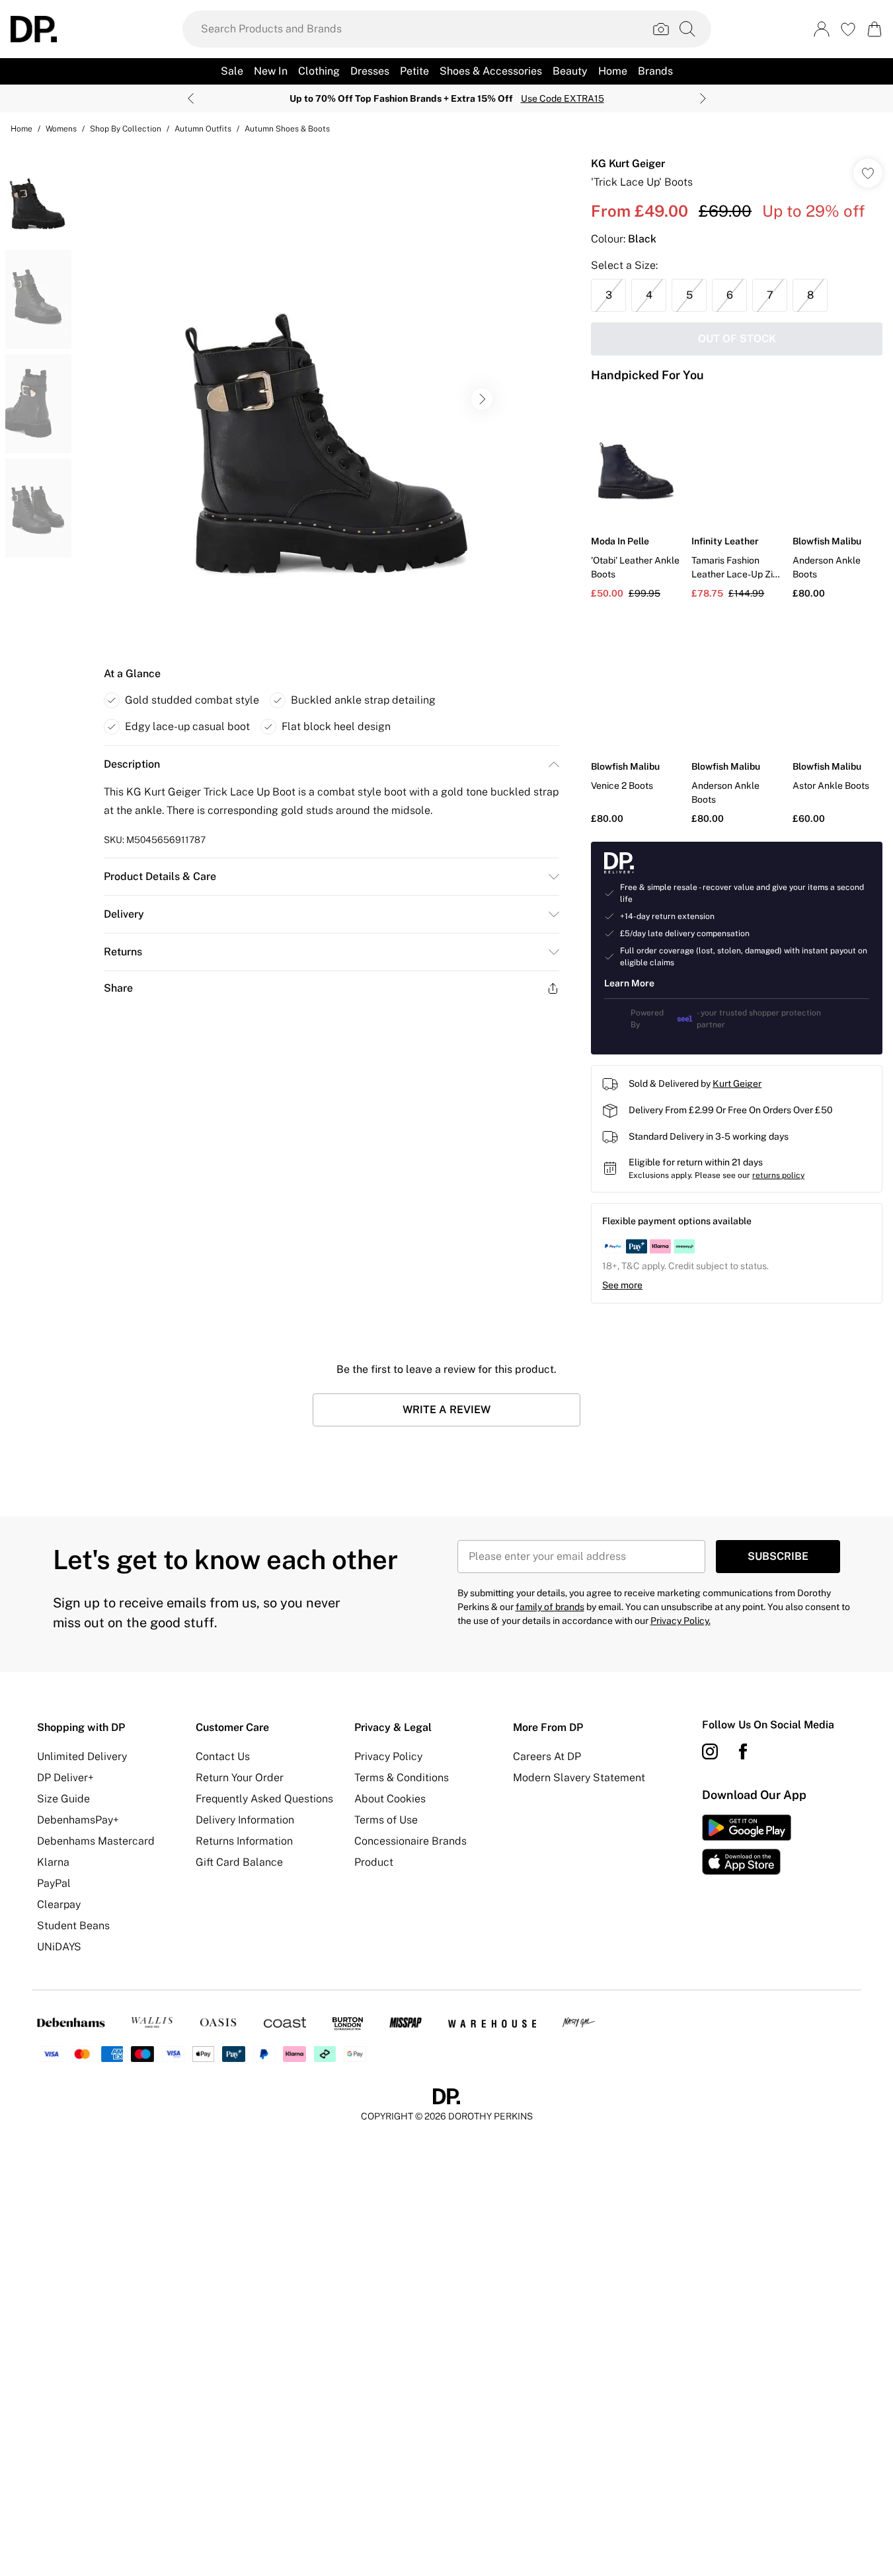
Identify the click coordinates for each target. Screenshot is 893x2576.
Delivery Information (245, 1820)
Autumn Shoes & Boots (287, 129)
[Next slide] (703, 98)
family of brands (550, 1607)
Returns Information (244, 1841)
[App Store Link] (747, 1845)
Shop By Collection (126, 129)
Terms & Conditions (402, 1778)
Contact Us (223, 1756)
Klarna (53, 1862)
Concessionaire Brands (410, 1841)
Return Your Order (240, 1778)
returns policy (778, 1175)
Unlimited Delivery (82, 1756)
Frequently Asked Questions (264, 1799)
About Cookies (390, 1799)
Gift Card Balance (239, 1862)
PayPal (54, 1883)
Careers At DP (547, 1756)
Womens (61, 129)
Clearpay (59, 1904)
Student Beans (73, 1926)
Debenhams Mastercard (96, 1841)
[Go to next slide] (482, 399)
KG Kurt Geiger (628, 164)
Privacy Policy (388, 1756)
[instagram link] (710, 1751)
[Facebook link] (743, 1751)
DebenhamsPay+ (78, 1820)
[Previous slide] (191, 98)
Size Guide (63, 1799)
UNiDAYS (59, 1947)
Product (374, 1862)
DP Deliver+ (65, 1778)
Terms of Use (386, 1820)
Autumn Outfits (203, 129)
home (21, 129)
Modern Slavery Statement (579, 1778)
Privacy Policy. (680, 1621)
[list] (331, 399)
